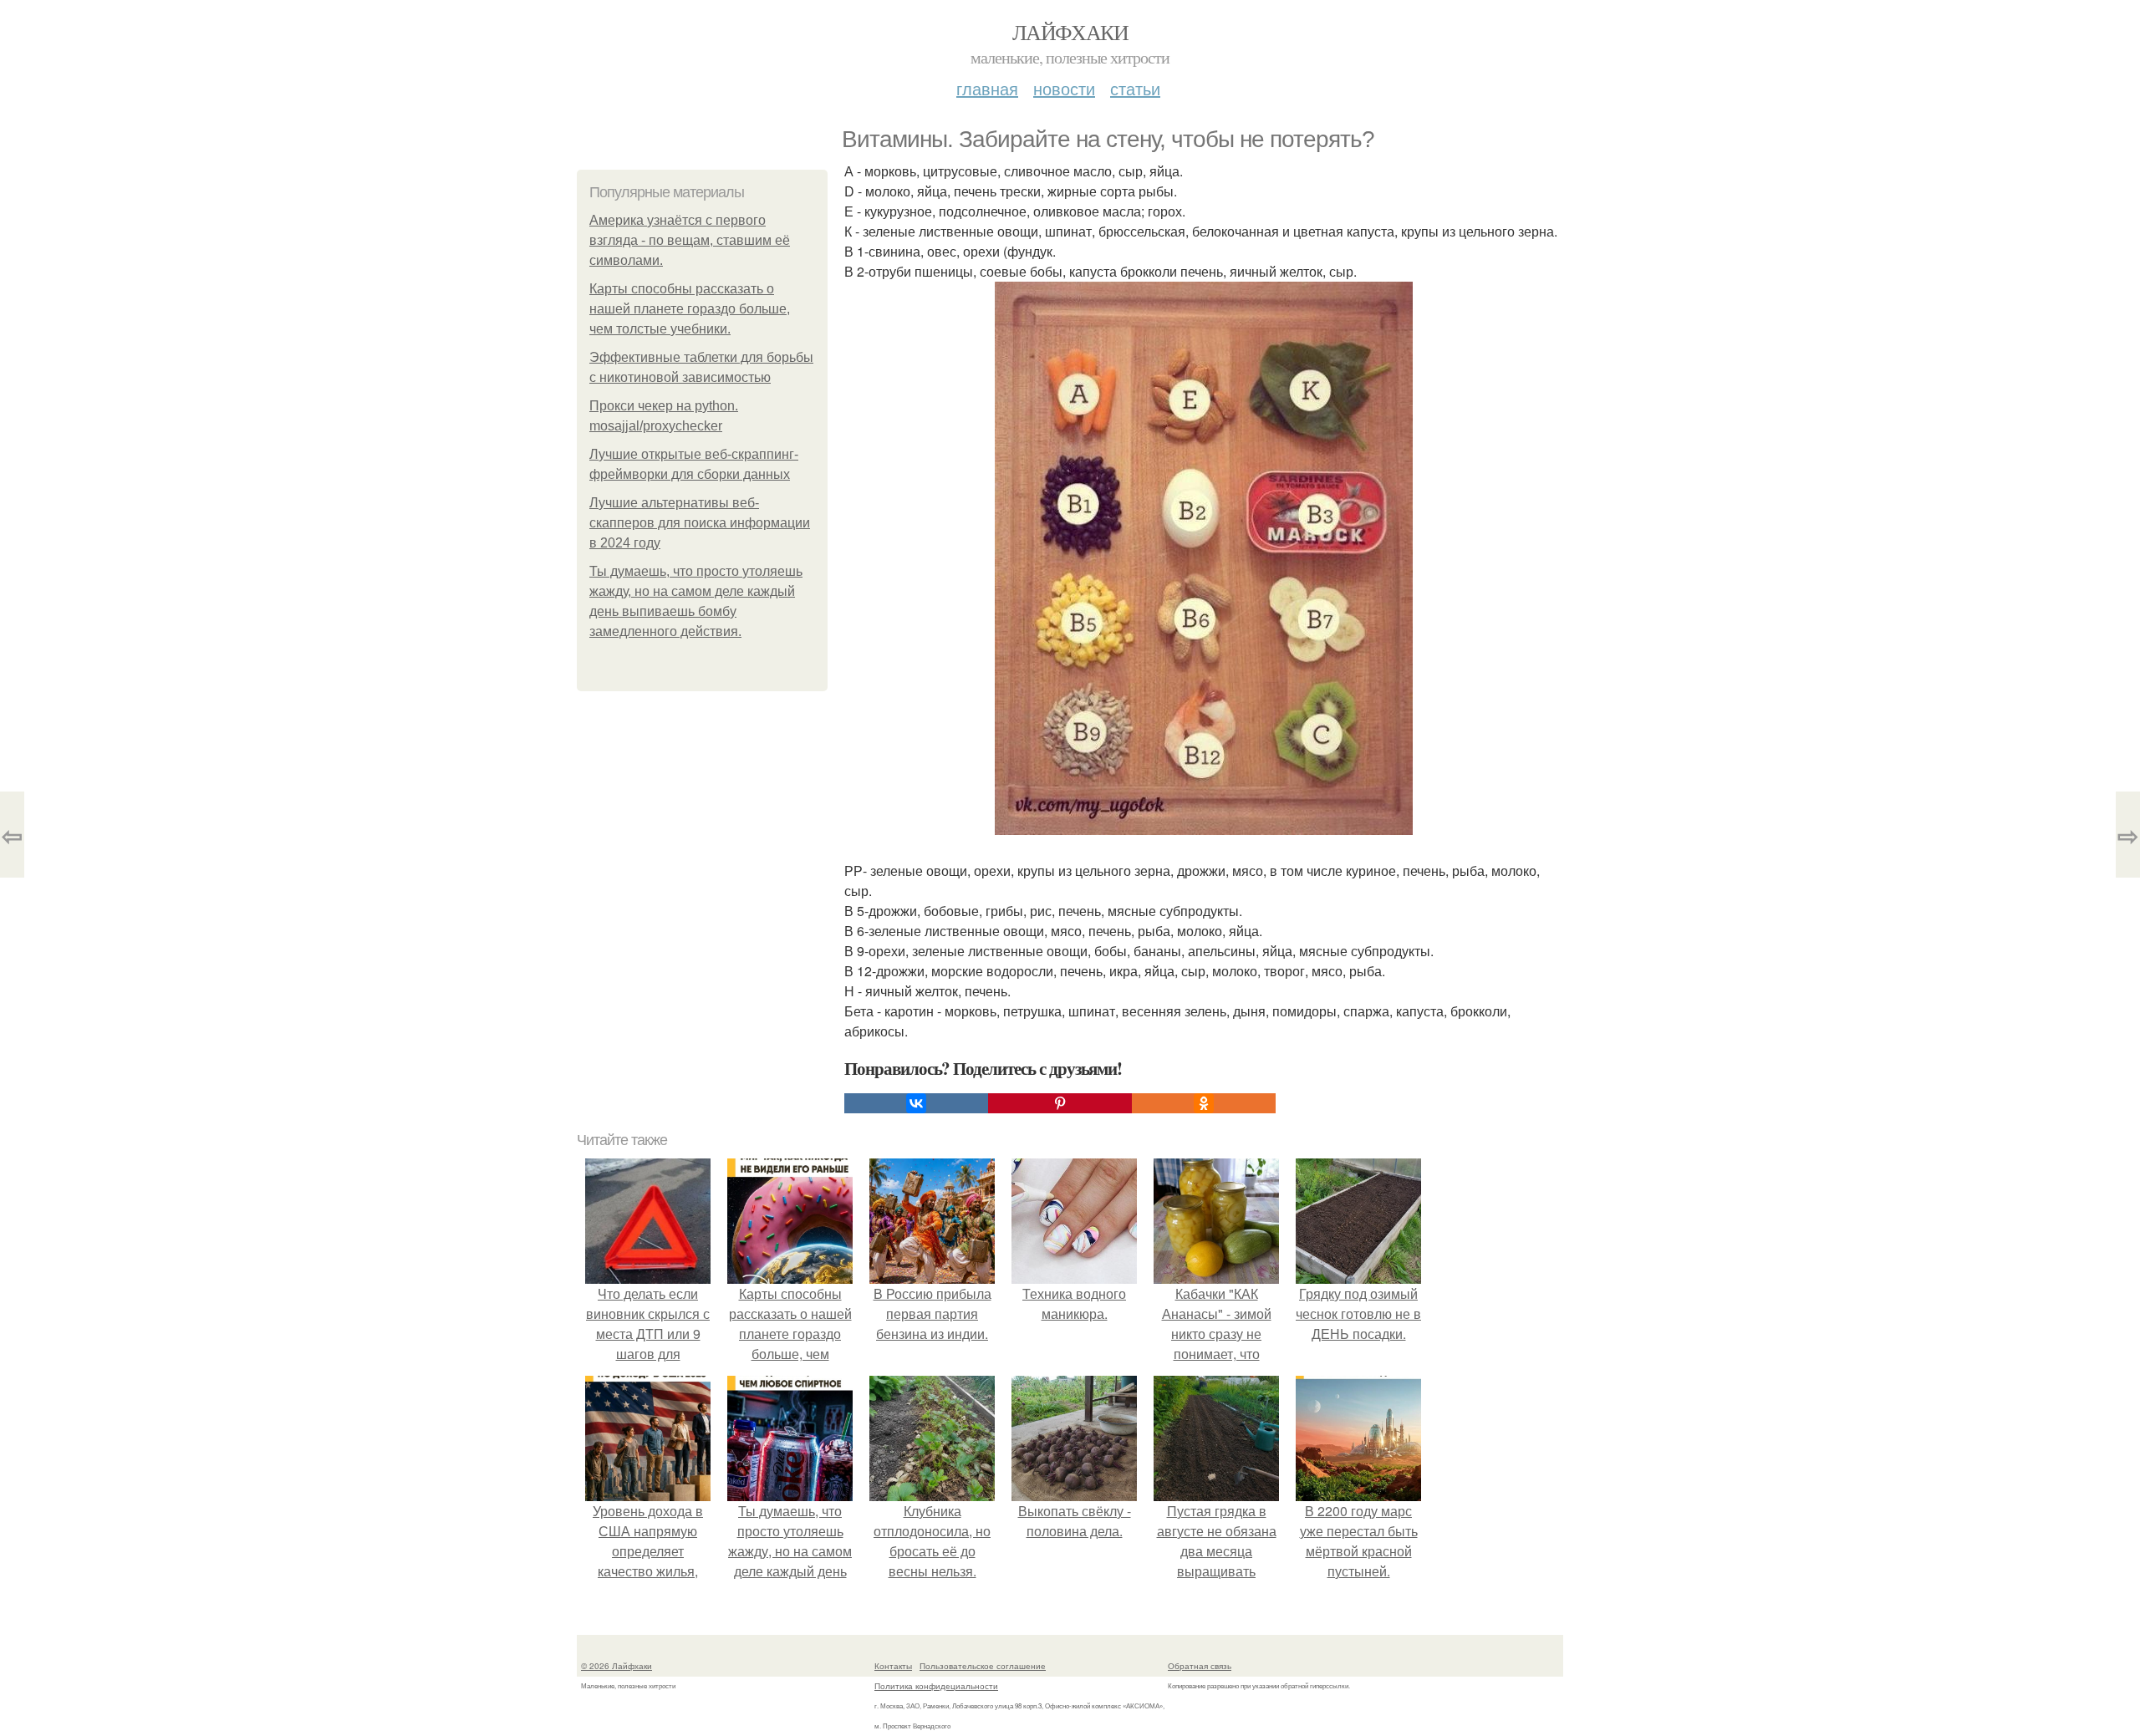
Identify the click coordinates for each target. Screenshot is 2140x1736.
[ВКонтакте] (916, 1103)
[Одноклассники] (1204, 1103)
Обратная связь (1200, 1666)
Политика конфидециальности (936, 1686)
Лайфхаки (1070, 32)
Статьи (1135, 88)
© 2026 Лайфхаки (617, 1666)
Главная (987, 88)
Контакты (893, 1666)
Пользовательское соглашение (983, 1666)
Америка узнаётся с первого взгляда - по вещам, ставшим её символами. (690, 240)
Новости (1064, 88)
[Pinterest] (1060, 1103)
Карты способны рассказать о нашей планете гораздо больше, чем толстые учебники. (690, 309)
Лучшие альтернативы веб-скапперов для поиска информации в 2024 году (700, 523)
